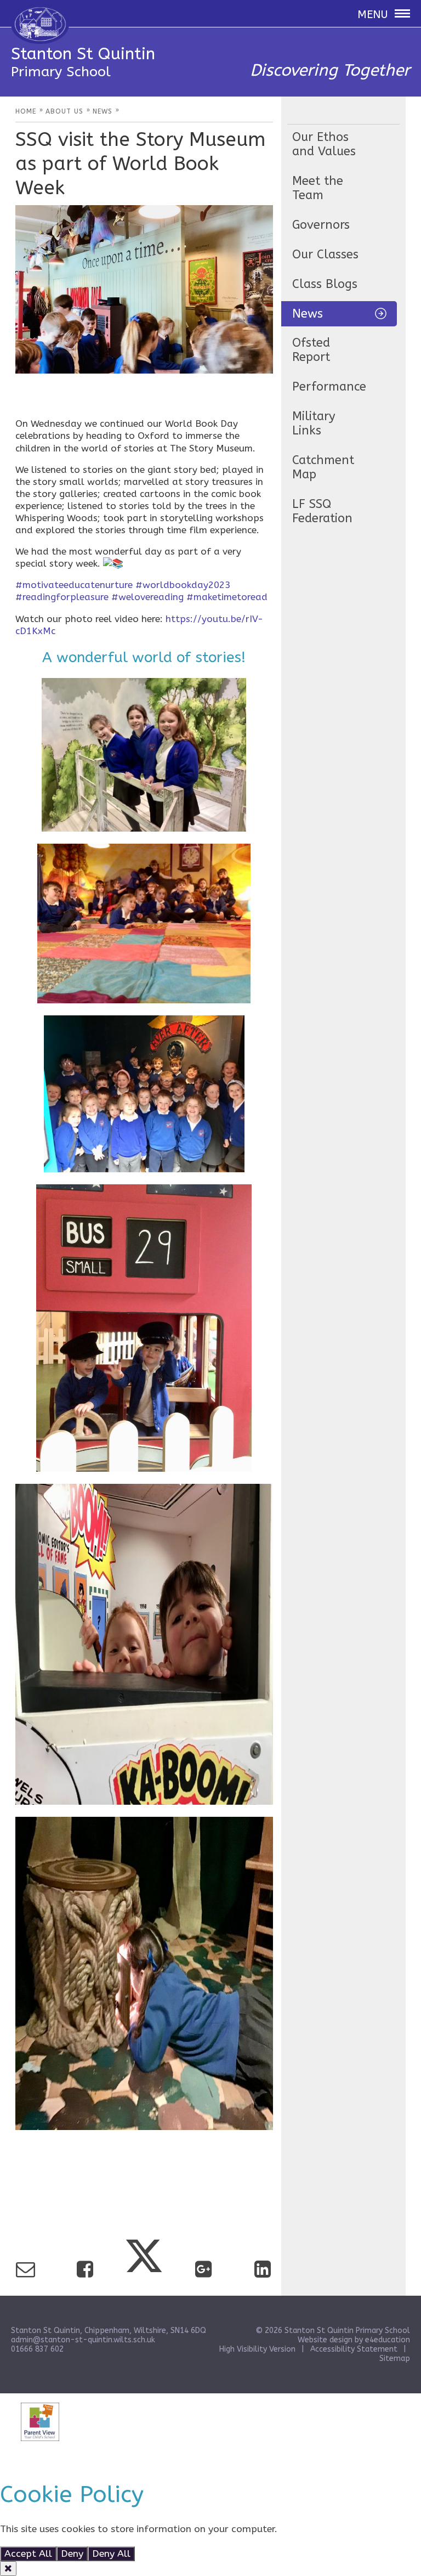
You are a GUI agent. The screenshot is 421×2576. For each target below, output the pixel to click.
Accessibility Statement (354, 2349)
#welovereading (147, 597)
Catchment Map (323, 467)
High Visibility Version (257, 2349)
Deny (72, 2554)
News (308, 314)
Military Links (314, 423)
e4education (388, 2340)
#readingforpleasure (62, 597)
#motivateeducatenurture (74, 585)
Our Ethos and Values (324, 144)
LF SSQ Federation (322, 511)
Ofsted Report (311, 350)
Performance (329, 387)
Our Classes (325, 255)
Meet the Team (318, 188)
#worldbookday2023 (183, 585)
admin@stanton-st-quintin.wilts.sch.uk (83, 2340)
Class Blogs (325, 284)
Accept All (28, 2554)
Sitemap (395, 2358)
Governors (321, 225)
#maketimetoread (227, 597)
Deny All (111, 2554)
